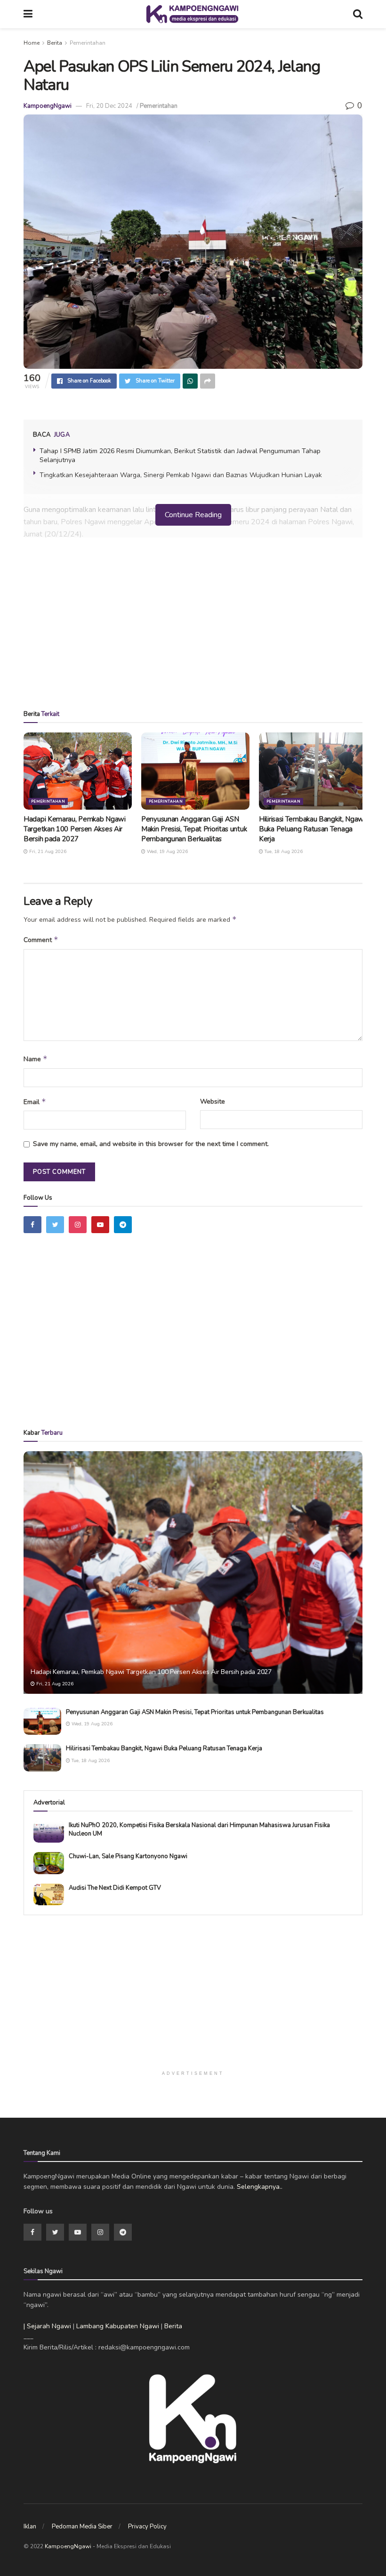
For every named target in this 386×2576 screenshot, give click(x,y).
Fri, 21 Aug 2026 (47, 852)
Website (213, 1101)
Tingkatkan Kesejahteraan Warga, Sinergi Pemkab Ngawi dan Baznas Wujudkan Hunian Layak (181, 475)
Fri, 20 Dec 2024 (109, 106)
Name (36, 1059)
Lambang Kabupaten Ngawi (118, 2326)
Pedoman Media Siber (82, 2527)
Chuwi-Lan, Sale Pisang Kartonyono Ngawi (128, 1856)
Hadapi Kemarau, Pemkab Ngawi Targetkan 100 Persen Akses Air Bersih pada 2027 (75, 829)
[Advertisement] (193, 627)
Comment (41, 940)
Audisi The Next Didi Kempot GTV (115, 1888)
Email (35, 1102)
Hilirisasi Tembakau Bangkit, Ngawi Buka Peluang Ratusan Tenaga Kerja (312, 829)
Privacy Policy (147, 2527)
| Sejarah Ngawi (47, 2326)
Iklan (30, 2527)
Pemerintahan (88, 43)
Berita (55, 43)
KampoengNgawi (48, 106)
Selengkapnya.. (260, 2187)
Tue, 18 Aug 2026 (283, 852)
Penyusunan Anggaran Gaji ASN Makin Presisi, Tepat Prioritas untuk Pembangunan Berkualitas (194, 829)
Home (32, 43)
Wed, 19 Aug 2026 (167, 852)
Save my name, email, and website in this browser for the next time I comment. (151, 1144)
